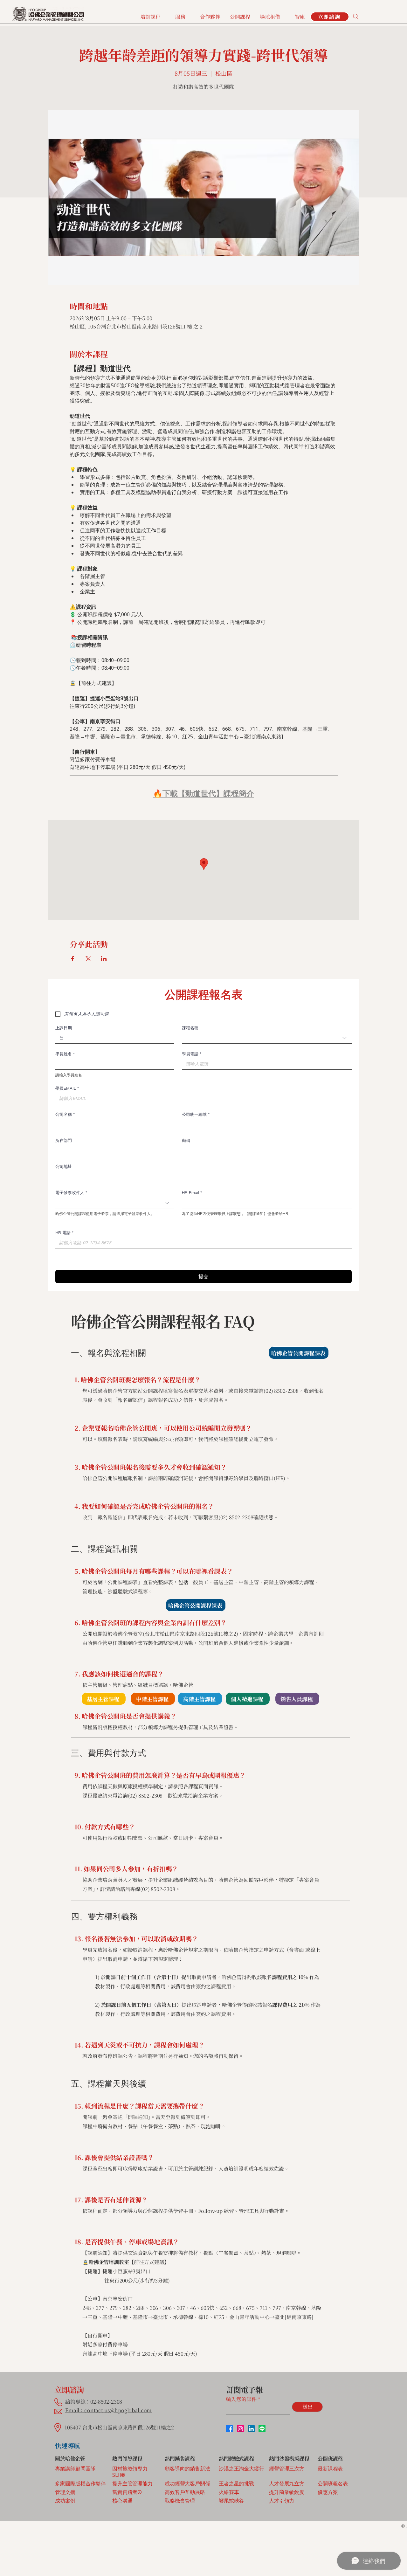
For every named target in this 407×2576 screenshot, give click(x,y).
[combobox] (267, 1038)
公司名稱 (65, 1114)
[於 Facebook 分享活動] (73, 959)
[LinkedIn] (251, 2429)
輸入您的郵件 (241, 2399)
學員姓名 (65, 1054)
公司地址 (64, 1166)
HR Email (192, 1192)
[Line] (262, 2429)
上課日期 (64, 1028)
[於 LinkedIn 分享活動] (104, 959)
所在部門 (64, 1140)
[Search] (356, 17)
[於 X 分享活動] (88, 959)
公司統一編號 (196, 1114)
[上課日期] (61, 1038)
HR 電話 (64, 1233)
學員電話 (192, 1054)
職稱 (186, 1140)
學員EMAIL (67, 1088)
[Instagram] (240, 2429)
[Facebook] (230, 2429)
